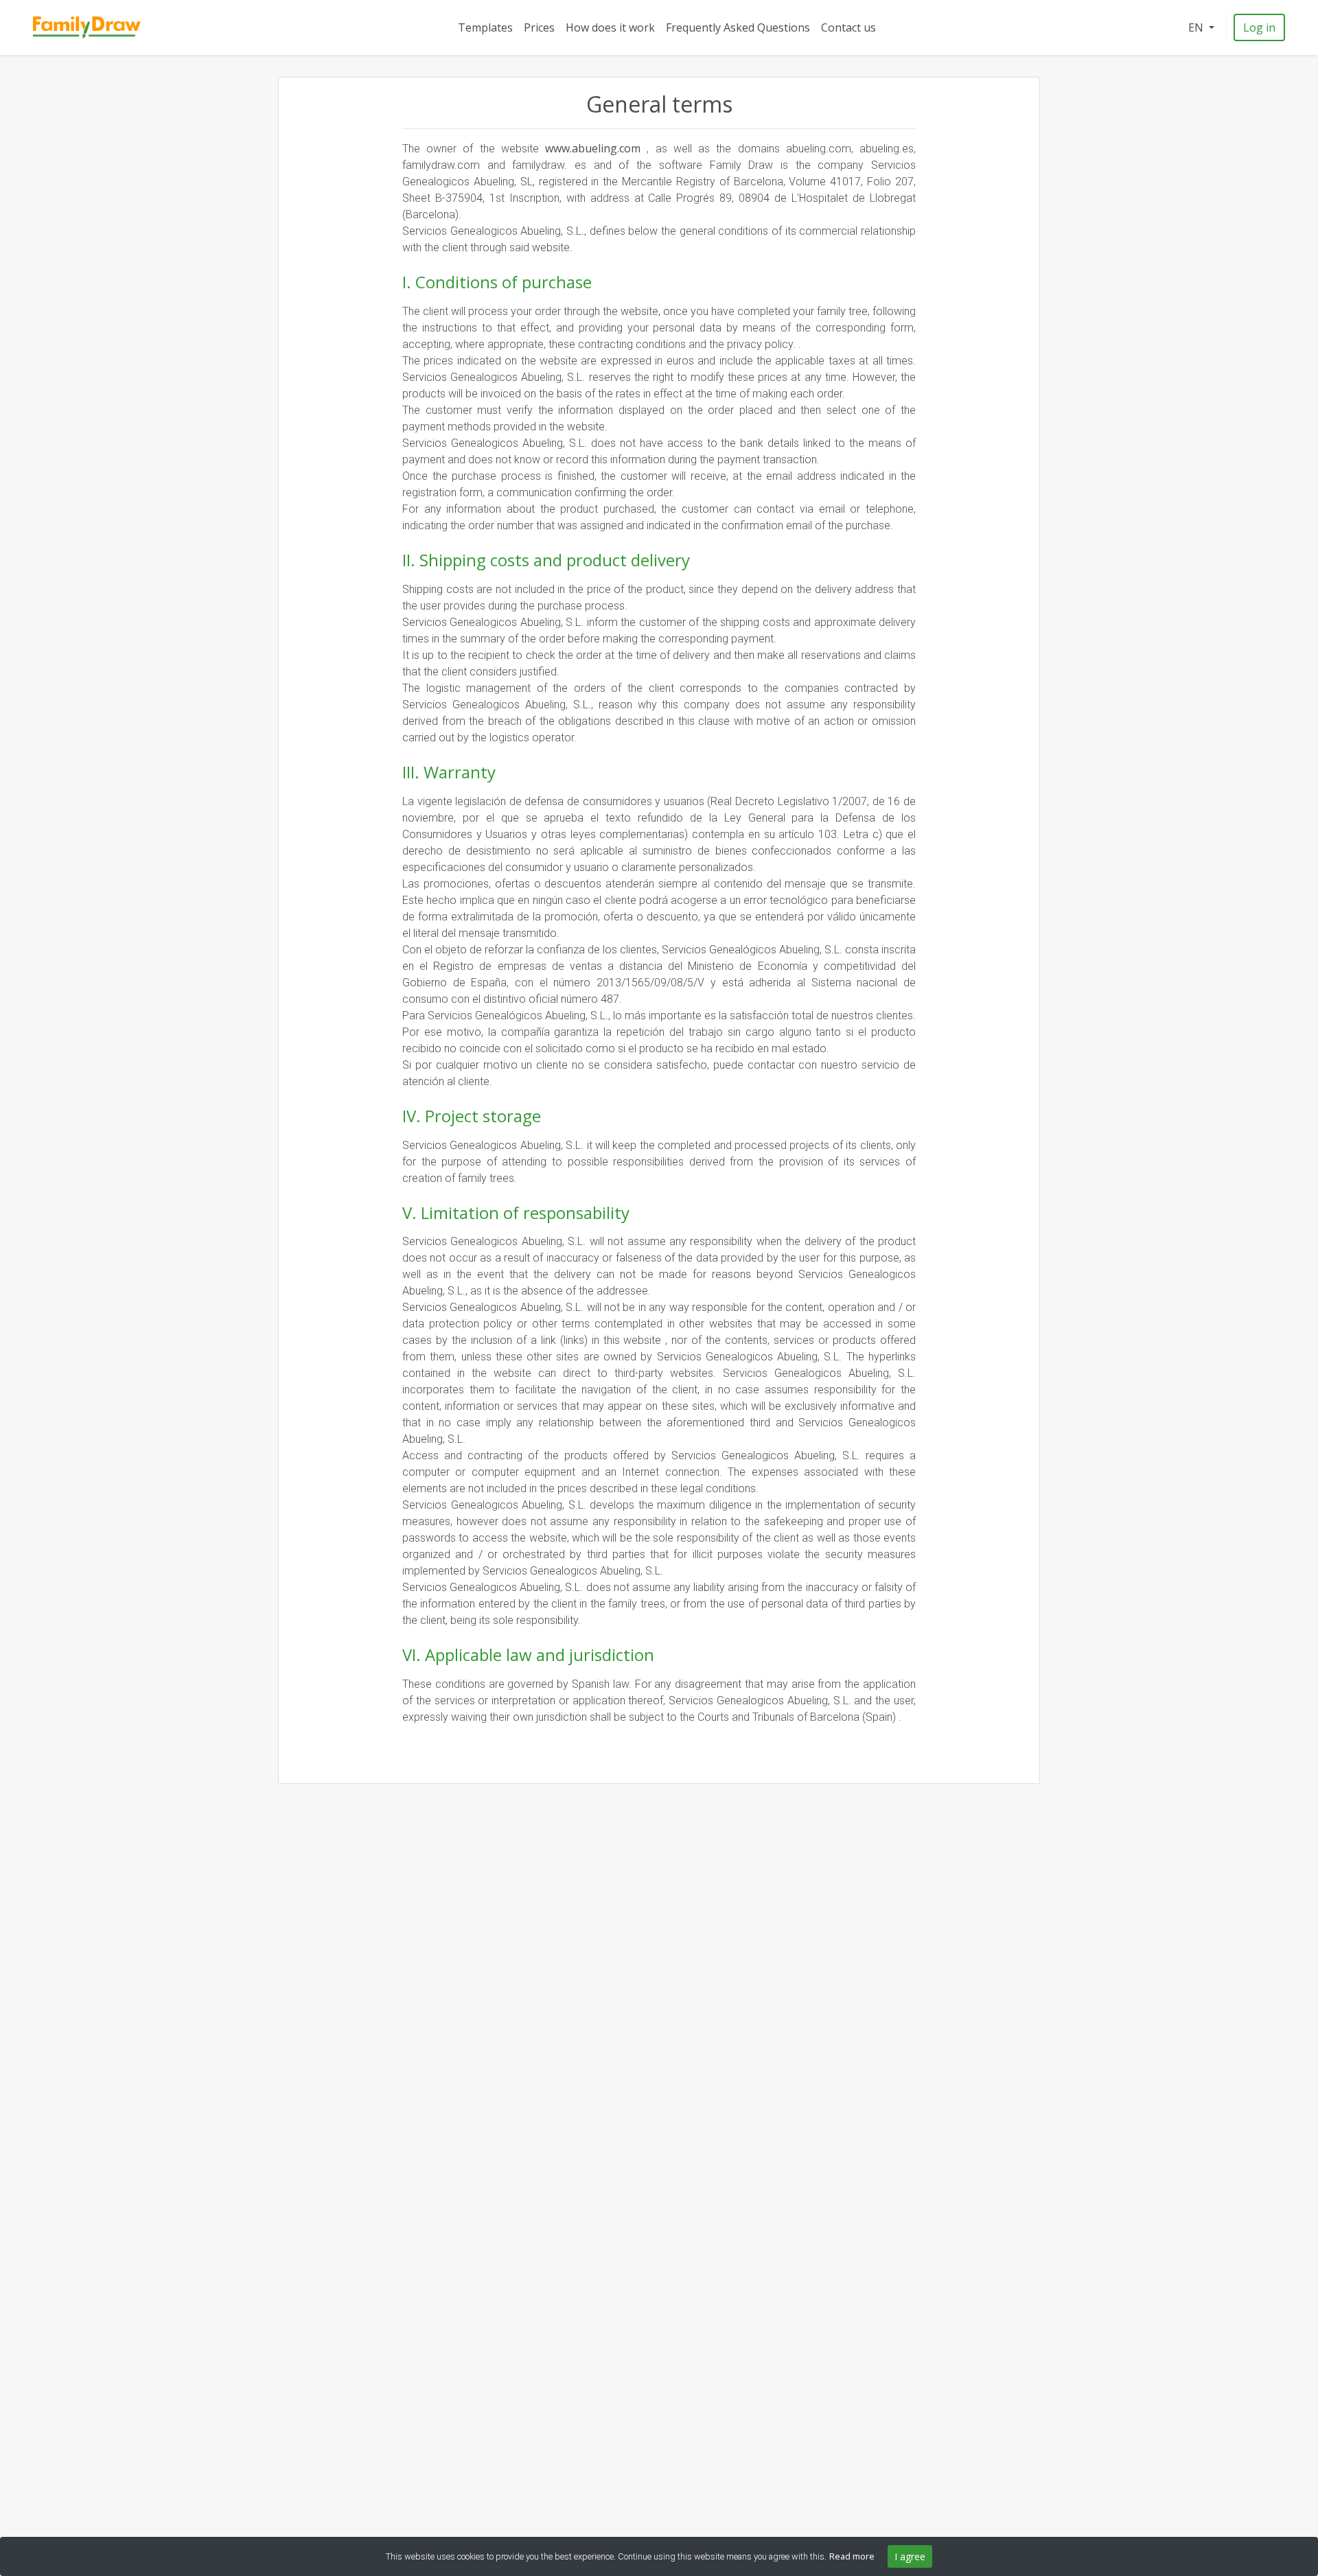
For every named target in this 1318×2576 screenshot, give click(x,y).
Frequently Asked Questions (738, 27)
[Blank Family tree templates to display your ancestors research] (87, 28)
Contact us (848, 27)
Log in (1259, 27)
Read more (852, 2556)
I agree (910, 2556)
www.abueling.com (596, 148)
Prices (539, 27)
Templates (485, 27)
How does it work (610, 27)
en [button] (1197, 27)
